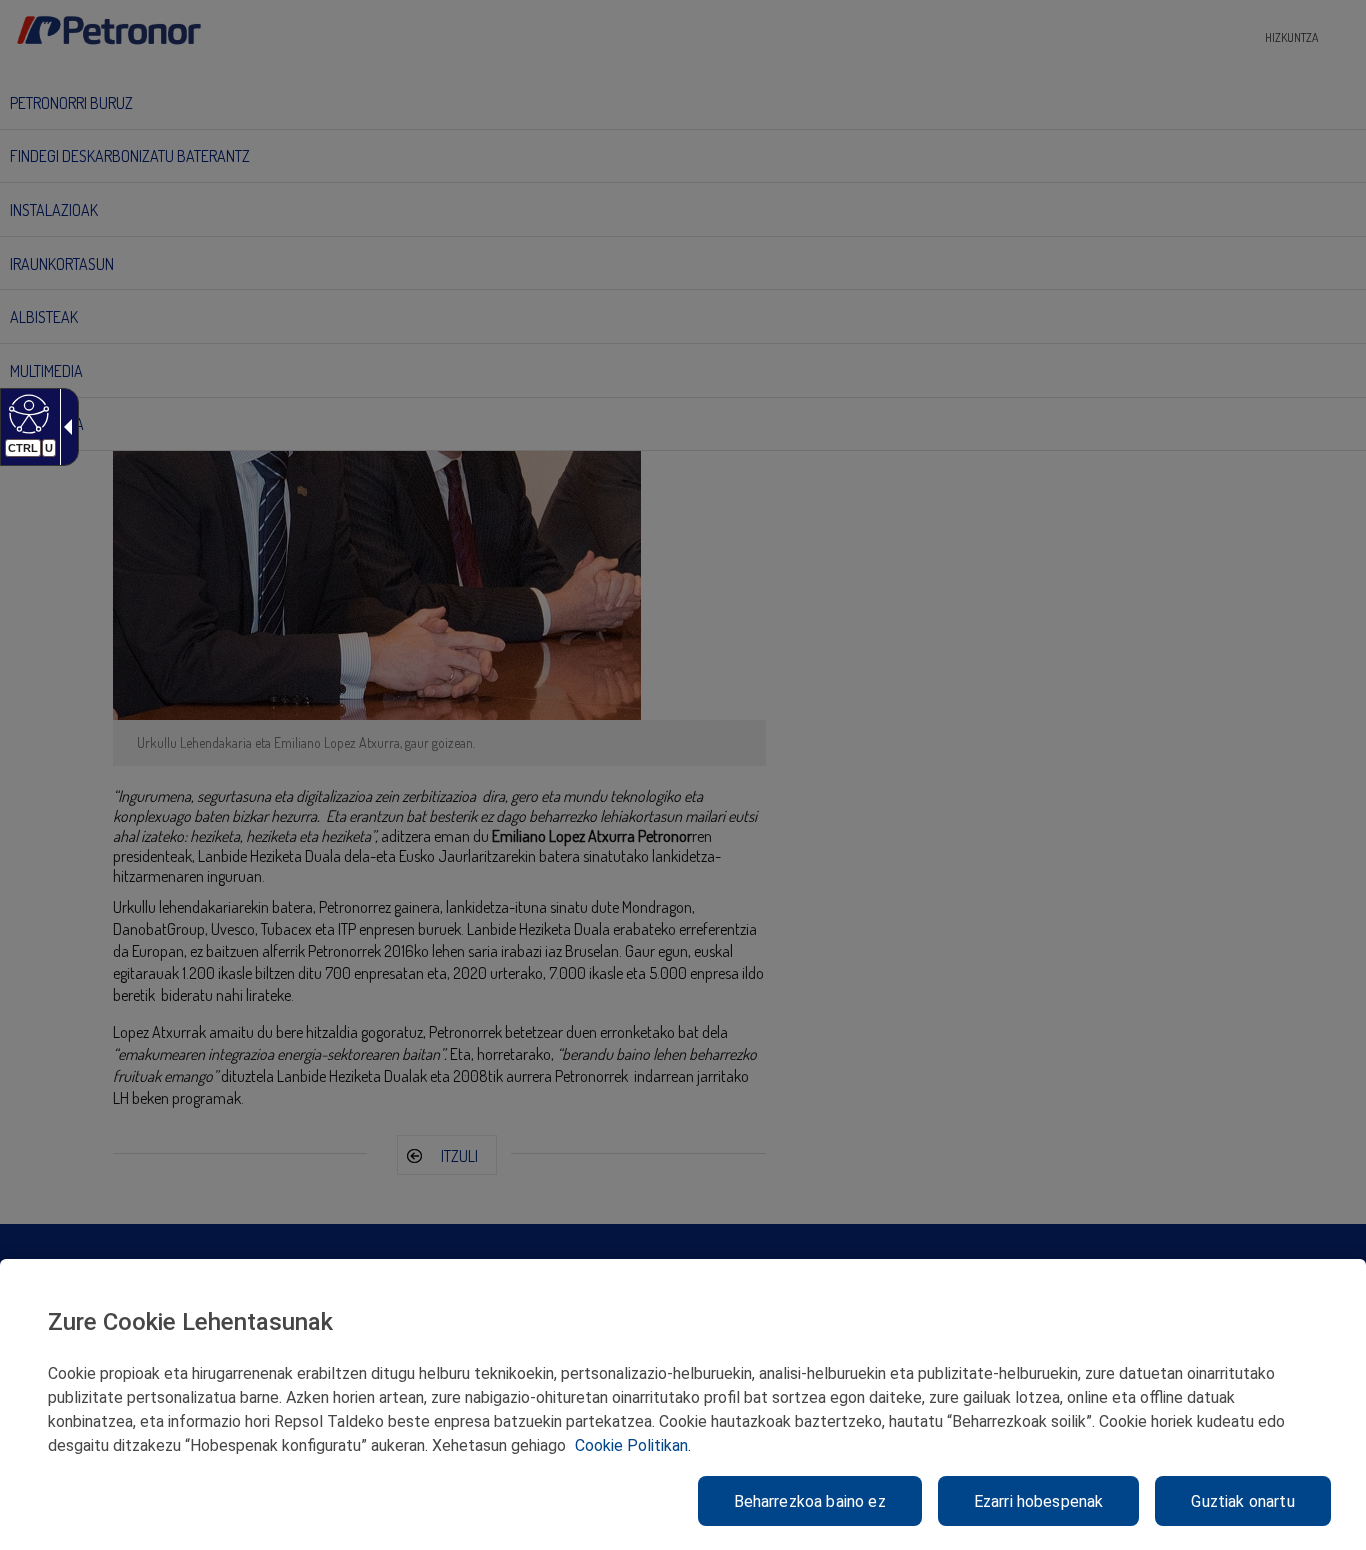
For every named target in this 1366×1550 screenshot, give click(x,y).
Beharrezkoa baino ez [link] (810, 1501)
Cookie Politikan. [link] (633, 1445)
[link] (26, 413)
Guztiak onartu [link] (1242, 1501)
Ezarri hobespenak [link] (1039, 1501)
